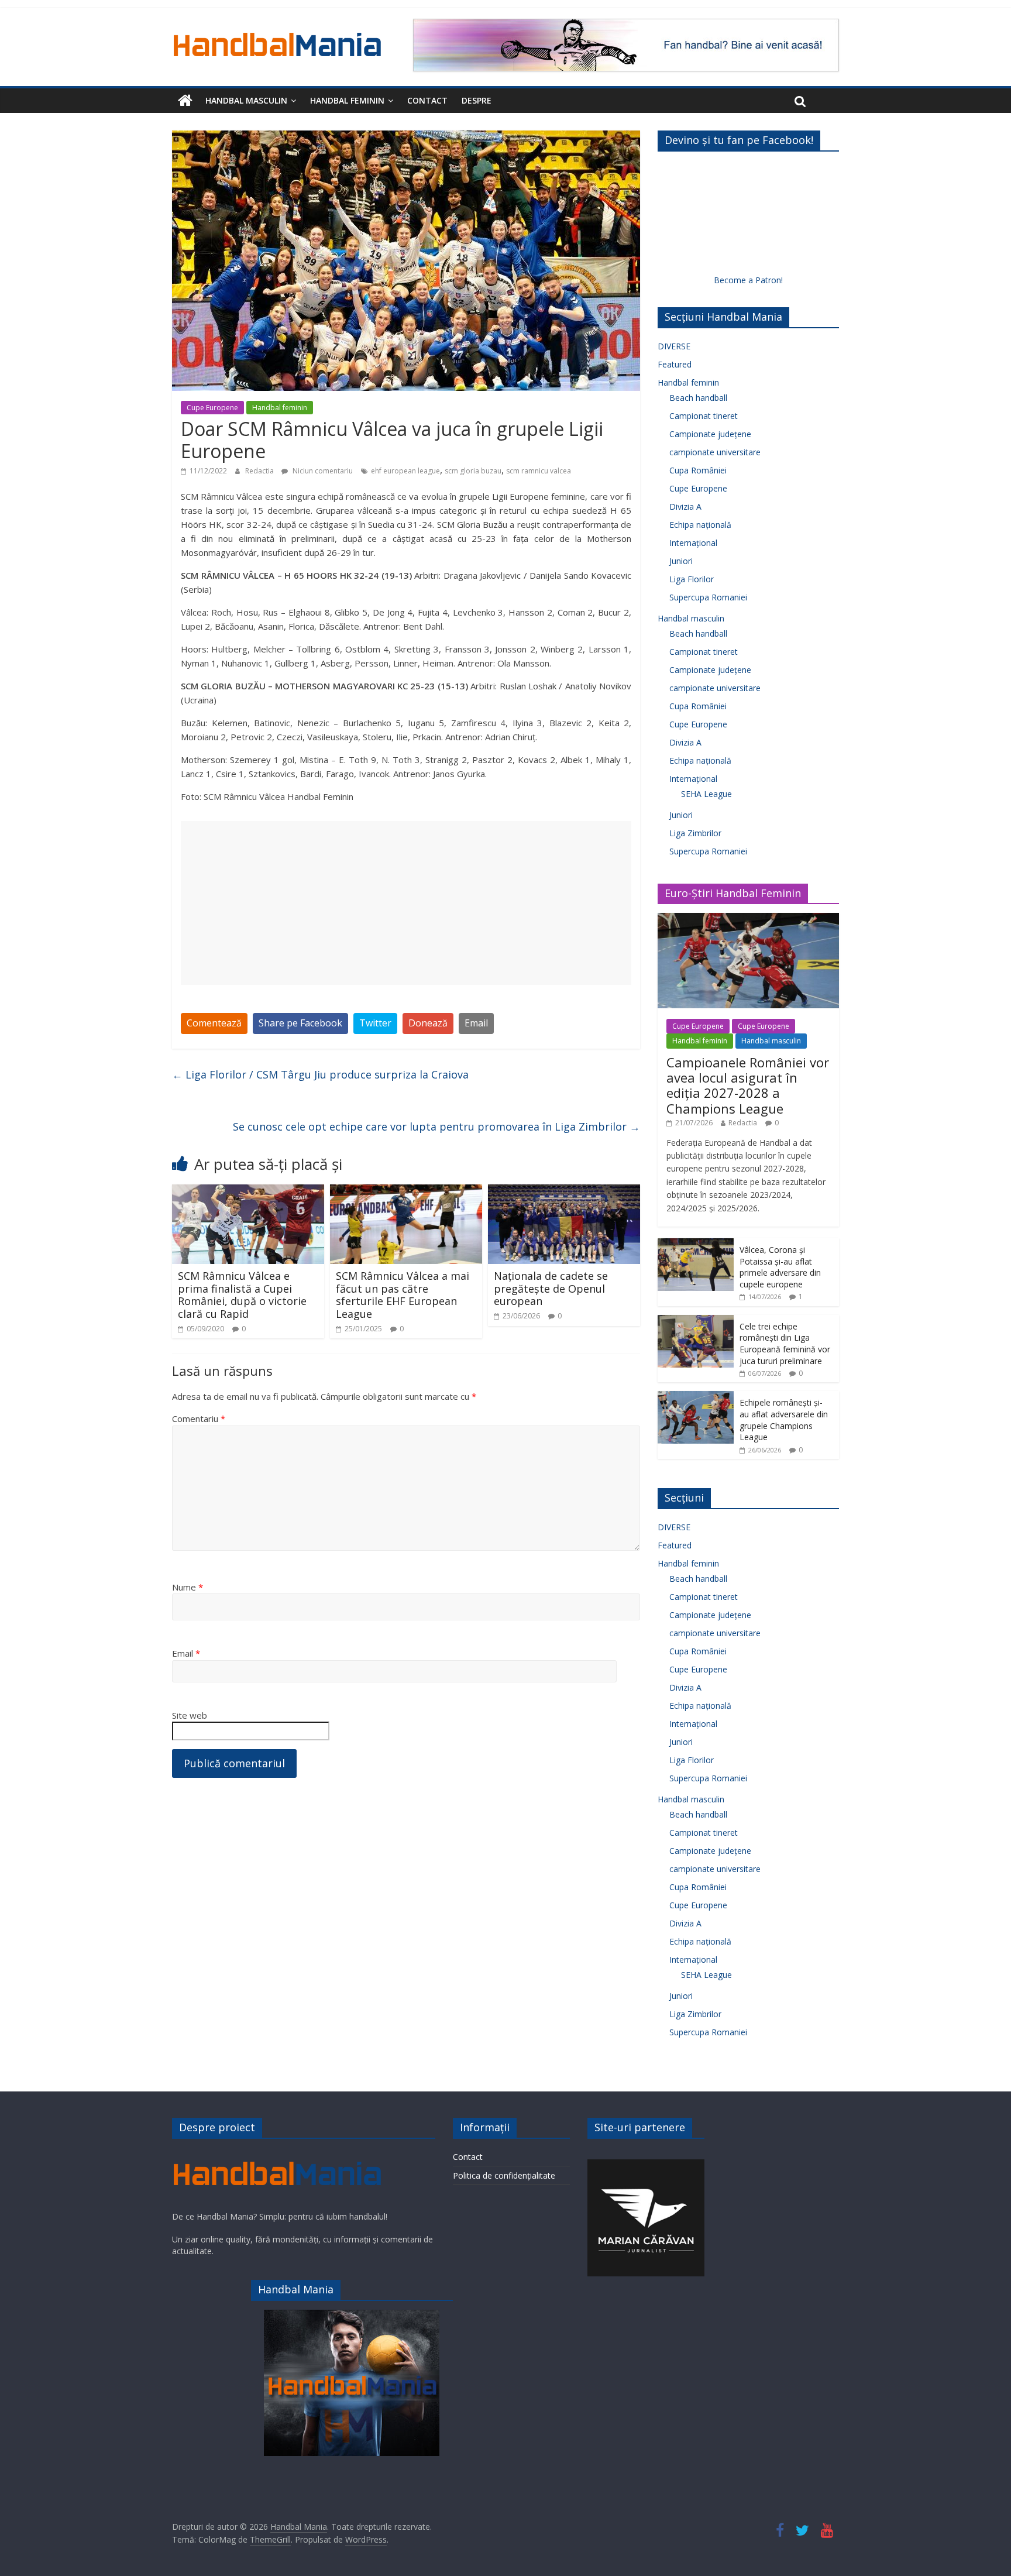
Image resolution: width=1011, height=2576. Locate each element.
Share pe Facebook (300, 1023)
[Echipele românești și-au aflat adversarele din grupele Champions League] (696, 1397)
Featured (675, 364)
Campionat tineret (704, 416)
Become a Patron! (748, 280)
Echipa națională (700, 525)
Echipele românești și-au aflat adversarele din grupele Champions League (784, 1420)
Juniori (681, 561)
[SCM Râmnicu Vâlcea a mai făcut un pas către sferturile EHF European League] (406, 1191)
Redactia (260, 471)
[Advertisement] (406, 903)
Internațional (693, 543)
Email (476, 1023)
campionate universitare (715, 452)
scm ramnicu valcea (539, 471)
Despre (477, 100)
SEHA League (706, 794)
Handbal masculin (246, 100)
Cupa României (698, 470)
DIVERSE (674, 346)
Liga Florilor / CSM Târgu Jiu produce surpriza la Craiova (320, 1074)
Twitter (375, 1023)
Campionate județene (710, 434)
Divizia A (685, 506)
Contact (427, 100)
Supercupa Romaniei (708, 597)
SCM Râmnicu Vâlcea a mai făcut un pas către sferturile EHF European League (403, 1295)
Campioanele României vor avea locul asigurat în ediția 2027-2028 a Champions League (748, 1085)
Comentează (214, 1023)
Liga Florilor (692, 579)
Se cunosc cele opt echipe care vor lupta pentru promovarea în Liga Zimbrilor (436, 1126)
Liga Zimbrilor (695, 833)
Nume (188, 1587)
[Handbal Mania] (185, 101)
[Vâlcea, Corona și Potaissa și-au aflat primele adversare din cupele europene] (696, 1244)
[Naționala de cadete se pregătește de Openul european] (564, 1191)
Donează (428, 1023)
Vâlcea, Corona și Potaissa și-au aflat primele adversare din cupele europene (780, 1267)
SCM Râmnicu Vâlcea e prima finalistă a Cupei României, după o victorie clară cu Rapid (242, 1295)
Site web (190, 1715)
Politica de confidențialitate (504, 2175)
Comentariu (199, 1418)
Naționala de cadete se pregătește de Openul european (551, 1288)
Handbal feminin (347, 100)
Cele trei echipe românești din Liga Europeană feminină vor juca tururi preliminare (785, 1344)
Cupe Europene (212, 408)
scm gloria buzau (473, 471)
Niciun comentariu (322, 471)
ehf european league (405, 471)
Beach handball (698, 398)
